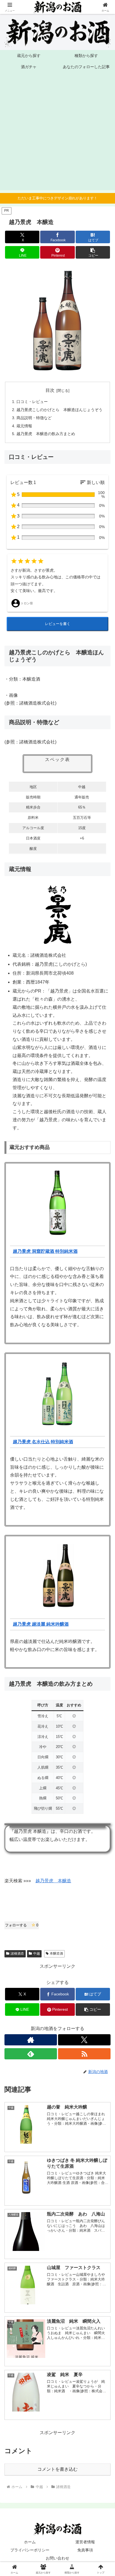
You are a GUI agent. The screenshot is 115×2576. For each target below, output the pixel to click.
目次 (50, 390)
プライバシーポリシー (30, 2550)
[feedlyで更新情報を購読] (31, 2054)
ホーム (30, 2542)
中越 (37, 1954)
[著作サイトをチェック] (31, 2040)
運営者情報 (85, 2542)
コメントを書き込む (57, 2469)
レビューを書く (58, 624)
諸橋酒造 (17, 1954)
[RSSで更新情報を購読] (84, 2054)
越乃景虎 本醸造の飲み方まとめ (46, 434)
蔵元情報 (24, 426)
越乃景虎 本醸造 (53, 1881)
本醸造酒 (56, 1954)
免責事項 (85, 2550)
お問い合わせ (57, 2558)
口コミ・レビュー (32, 402)
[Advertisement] (57, 133)
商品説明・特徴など (34, 418)
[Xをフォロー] (84, 2040)
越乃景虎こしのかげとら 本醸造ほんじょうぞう (59, 410)
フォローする (22, 1925)
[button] (93, 252)
